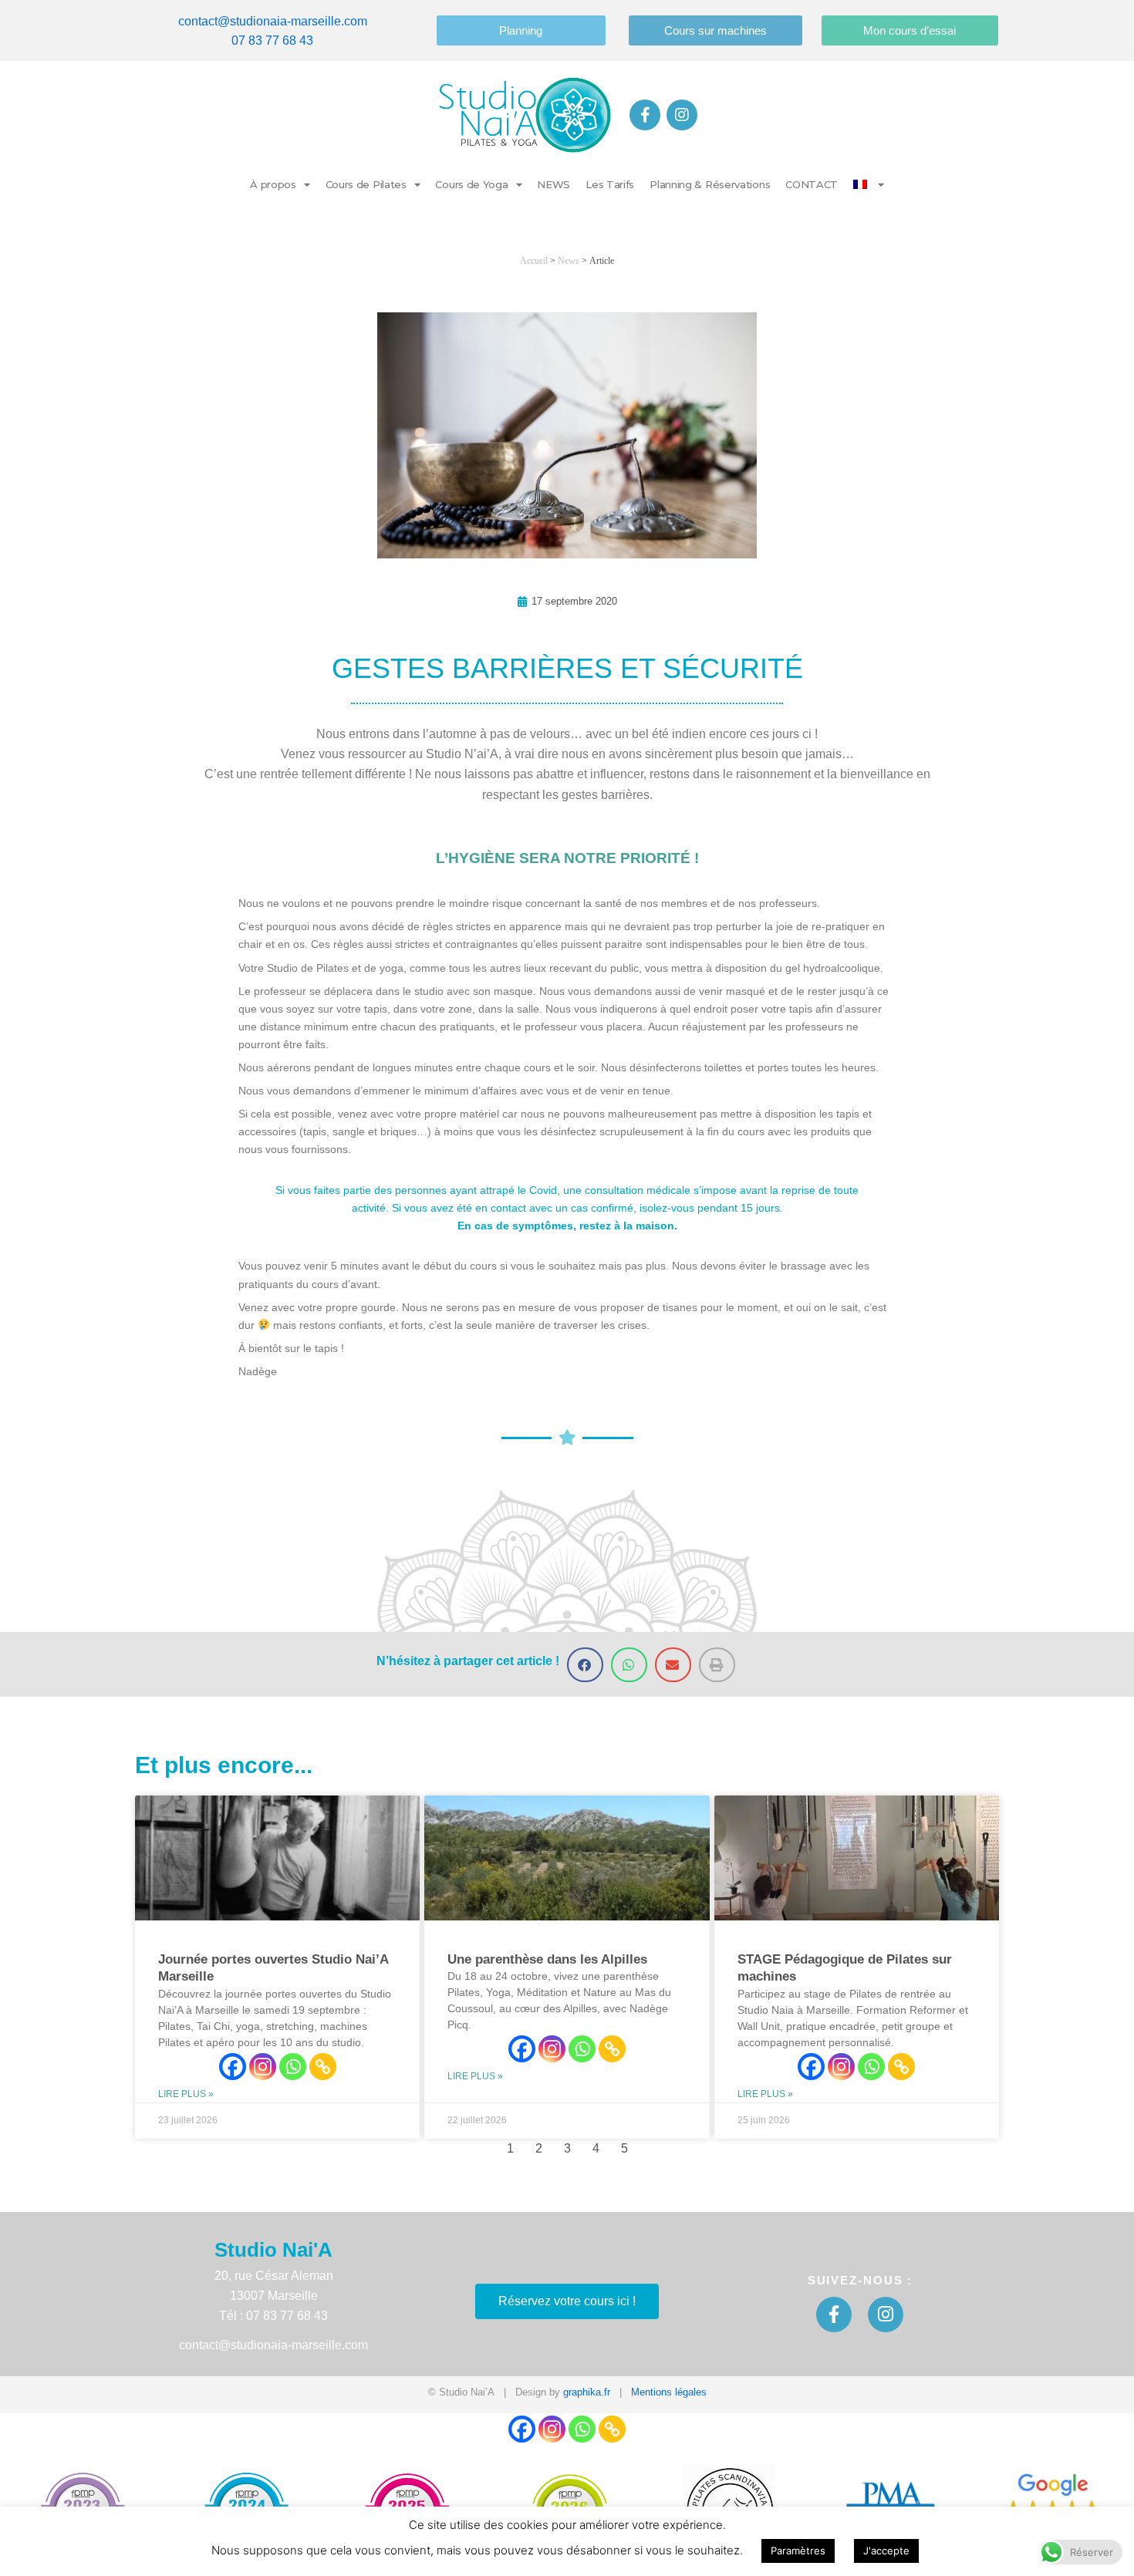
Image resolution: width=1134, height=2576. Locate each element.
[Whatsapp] (293, 2067)
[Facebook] (233, 2067)
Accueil (534, 261)
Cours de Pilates (366, 184)
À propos (273, 184)
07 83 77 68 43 (272, 40)
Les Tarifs (610, 184)
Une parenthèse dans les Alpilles (547, 1959)
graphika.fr (587, 2392)
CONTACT (812, 184)
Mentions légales (669, 2392)
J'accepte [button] (886, 2551)
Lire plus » (186, 2094)
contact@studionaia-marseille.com (273, 21)
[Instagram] (263, 2067)
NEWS (553, 184)
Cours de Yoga (471, 184)
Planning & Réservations (710, 184)
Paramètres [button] (798, 2551)
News (569, 261)
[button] (585, 1665)
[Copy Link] (323, 2067)
